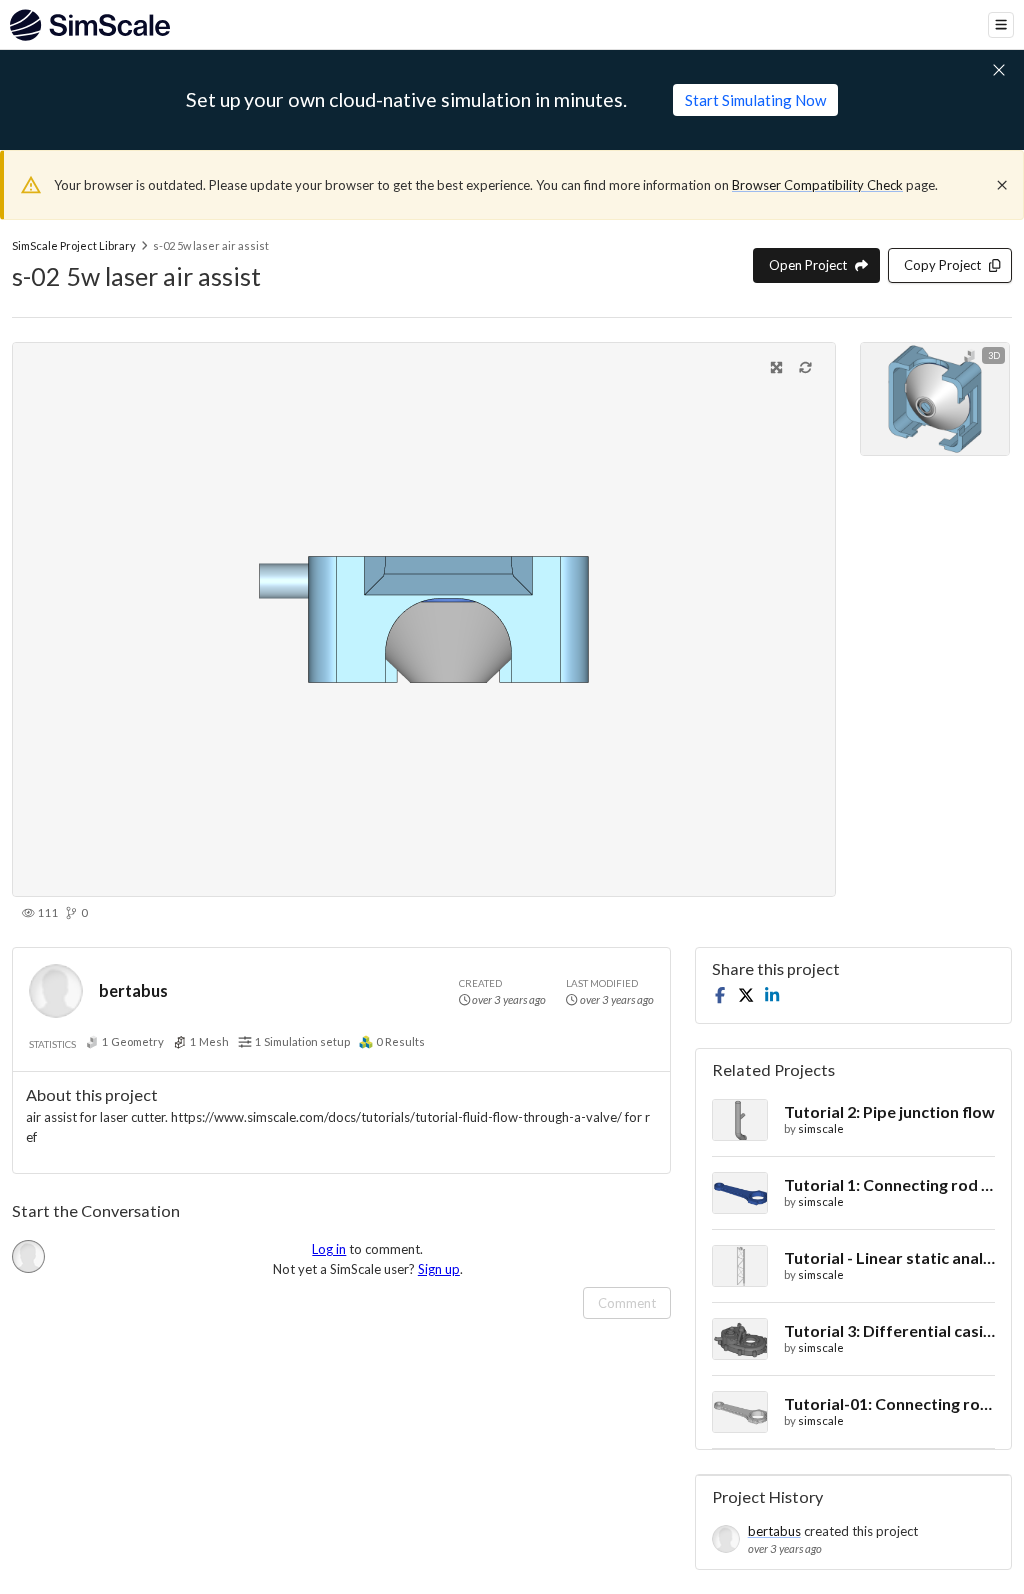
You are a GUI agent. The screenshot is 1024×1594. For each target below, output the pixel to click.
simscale (821, 1128)
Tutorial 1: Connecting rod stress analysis (889, 1184)
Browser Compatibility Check (817, 185)
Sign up (439, 1269)
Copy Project (942, 265)
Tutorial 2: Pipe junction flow (889, 1111)
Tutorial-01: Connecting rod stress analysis (889, 1403)
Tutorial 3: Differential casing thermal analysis (889, 1330)
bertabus (133, 990)
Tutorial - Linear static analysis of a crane (889, 1257)
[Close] (1002, 185)
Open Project (808, 265)
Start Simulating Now (755, 100)
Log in (329, 1249)
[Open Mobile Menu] (1001, 25)
